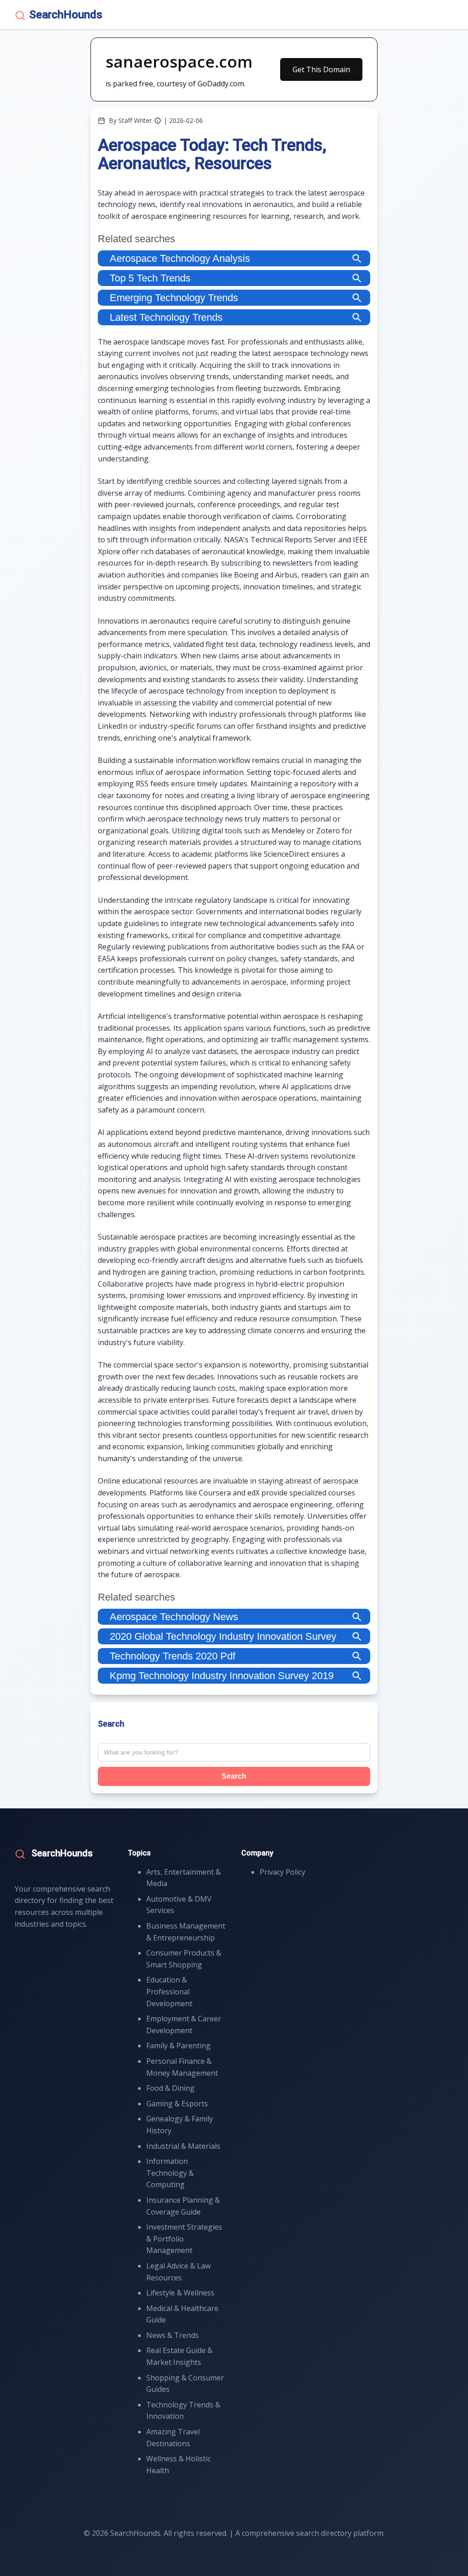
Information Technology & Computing (170, 2173)
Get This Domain (321, 69)
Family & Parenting (178, 2046)
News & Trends (173, 2335)
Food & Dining (170, 2088)
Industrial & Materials (183, 2146)
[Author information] (158, 121)
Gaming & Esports (177, 2104)
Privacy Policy (282, 1872)
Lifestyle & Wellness (180, 2293)
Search (234, 1776)
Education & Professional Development (169, 1991)
